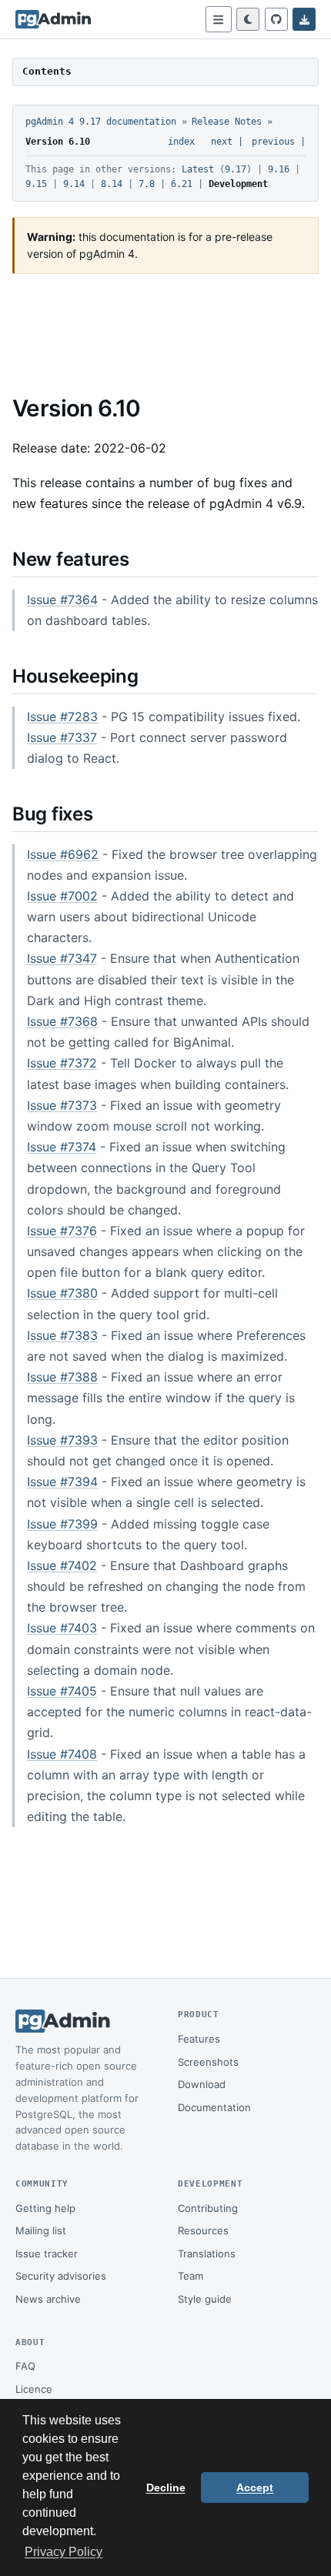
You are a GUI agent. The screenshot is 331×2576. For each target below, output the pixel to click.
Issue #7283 (62, 717)
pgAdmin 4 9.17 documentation (101, 122)
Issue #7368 (62, 1021)
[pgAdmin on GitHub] (276, 19)
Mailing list (41, 2230)
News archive (48, 2299)
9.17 (236, 169)
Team (191, 2276)
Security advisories (61, 2276)
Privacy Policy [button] (64, 2552)
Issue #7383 (62, 1335)
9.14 (74, 184)
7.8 (147, 184)
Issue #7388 (62, 1377)
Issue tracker (47, 2254)
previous (273, 142)
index (181, 142)
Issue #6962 (63, 854)
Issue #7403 (62, 1628)
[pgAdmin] (53, 19)
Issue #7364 (62, 600)
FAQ (25, 2366)
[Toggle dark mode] (248, 19)
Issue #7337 (62, 737)
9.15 (36, 184)
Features (199, 2039)
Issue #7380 (62, 1293)
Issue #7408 (62, 1754)
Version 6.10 (58, 142)
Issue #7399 (62, 1524)
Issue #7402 (62, 1565)
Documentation (214, 2107)
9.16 (279, 169)
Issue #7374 (62, 1147)
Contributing (208, 2208)
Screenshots (208, 2062)
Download (202, 2084)
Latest (198, 169)
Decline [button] (166, 2487)
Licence (34, 2389)
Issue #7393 (62, 1440)
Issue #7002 (62, 896)
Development (238, 184)
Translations (207, 2254)
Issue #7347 (62, 958)
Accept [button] (255, 2487)
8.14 (112, 184)
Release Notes (227, 122)
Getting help (45, 2208)
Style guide (205, 2299)
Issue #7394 (62, 1482)
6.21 (182, 184)
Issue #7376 (62, 1231)
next (222, 142)
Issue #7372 (62, 1063)
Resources (203, 2230)
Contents (47, 71)
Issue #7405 (62, 1691)
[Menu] (219, 19)
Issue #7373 (62, 1105)
